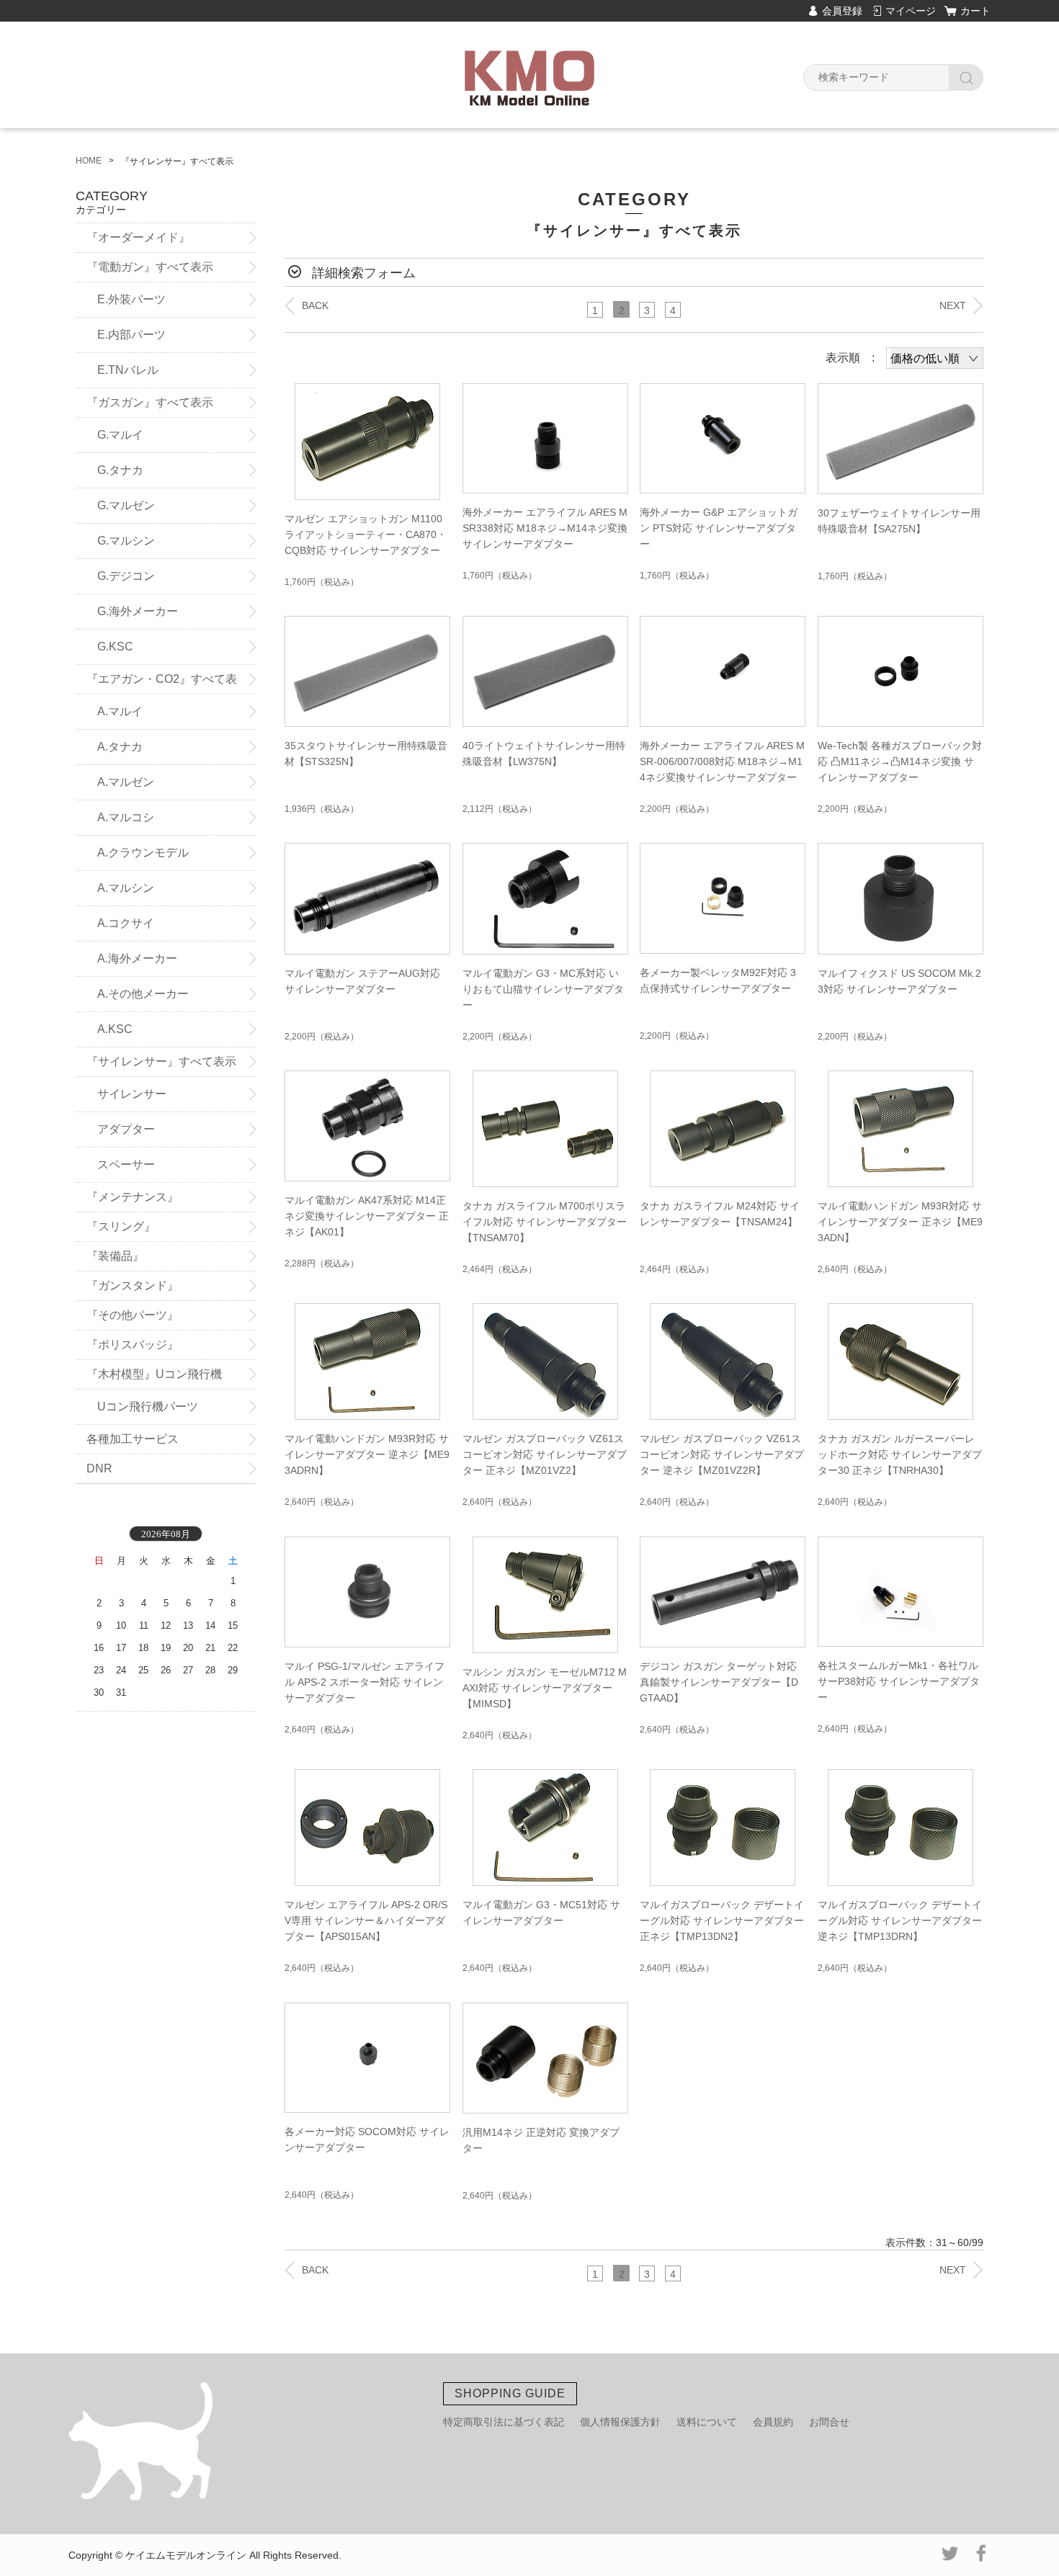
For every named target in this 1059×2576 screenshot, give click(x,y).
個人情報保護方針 (620, 2422)
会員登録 (842, 11)
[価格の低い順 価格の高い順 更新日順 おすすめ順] (935, 358)
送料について (707, 2422)
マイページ (911, 11)
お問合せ (829, 2422)
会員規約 (773, 2422)
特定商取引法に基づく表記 (504, 2422)
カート (975, 11)
